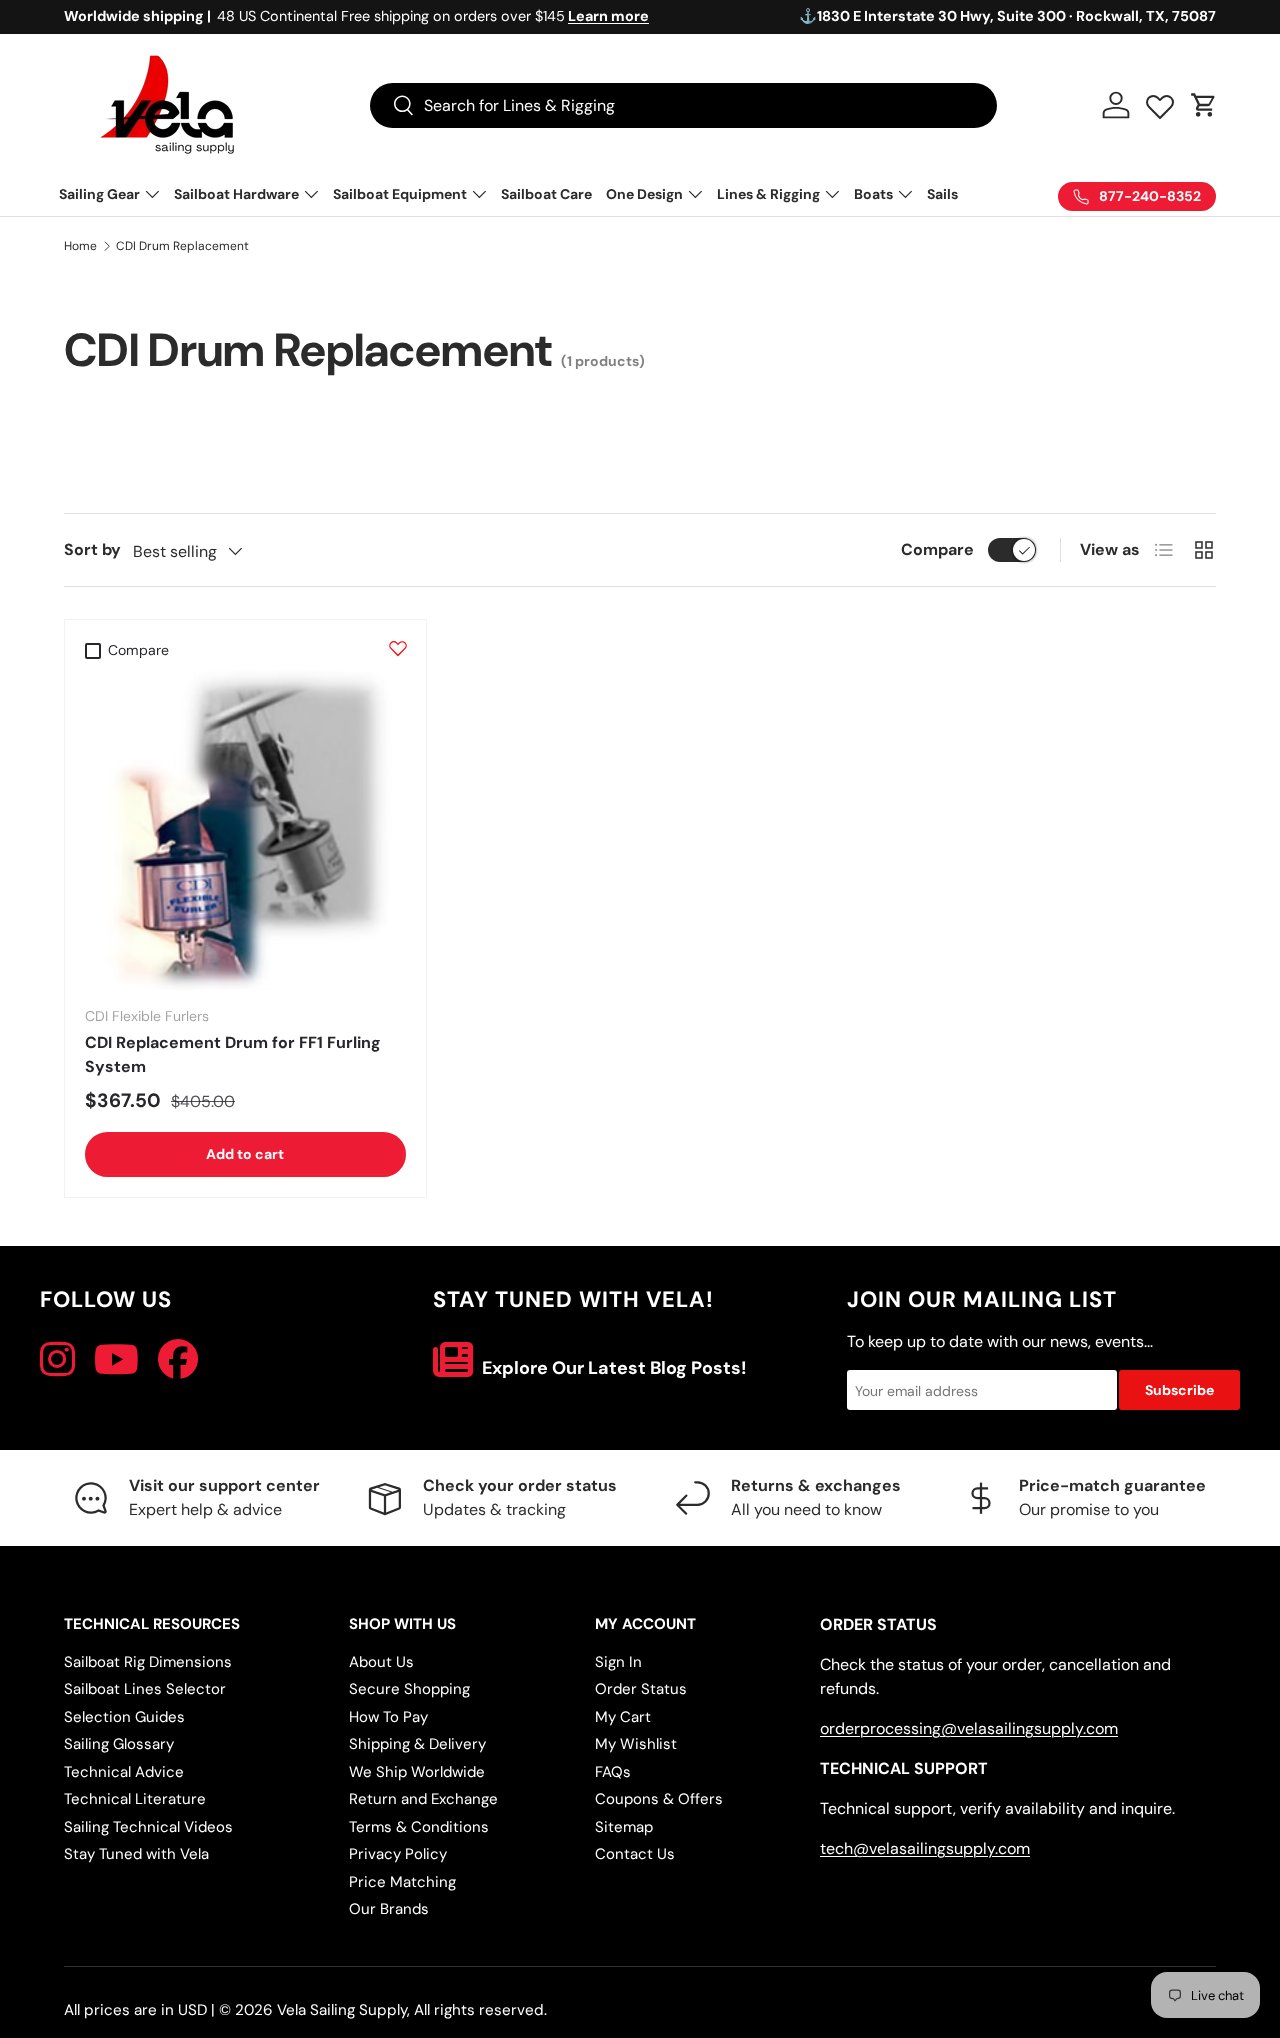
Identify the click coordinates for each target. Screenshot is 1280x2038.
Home (80, 246)
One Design (644, 194)
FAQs (613, 1772)
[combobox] (683, 105)
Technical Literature (135, 1799)
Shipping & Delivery (417, 1744)
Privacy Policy (398, 1854)
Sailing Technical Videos (148, 1827)
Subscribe (1179, 1390)
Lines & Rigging (768, 194)
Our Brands (389, 1909)
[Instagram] (57, 1360)
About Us (381, 1662)
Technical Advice (124, 1772)
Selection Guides (124, 1717)
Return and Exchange (423, 1799)
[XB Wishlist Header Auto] (1160, 102)
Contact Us (635, 1854)
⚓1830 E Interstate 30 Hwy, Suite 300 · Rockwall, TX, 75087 (1007, 16)
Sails (942, 194)
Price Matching (402, 1882)
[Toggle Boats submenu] (905, 194)
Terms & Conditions (419, 1827)
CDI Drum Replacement (182, 246)
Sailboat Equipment (400, 194)
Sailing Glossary (119, 1744)
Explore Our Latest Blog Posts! (612, 1368)
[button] (1204, 105)
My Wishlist (636, 1744)
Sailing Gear (99, 194)
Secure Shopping (409, 1689)
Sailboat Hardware (236, 194)
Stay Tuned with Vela (136, 1854)
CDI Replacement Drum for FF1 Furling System (233, 1054)
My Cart (623, 1717)
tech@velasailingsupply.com (925, 1848)
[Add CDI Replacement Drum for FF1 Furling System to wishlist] (398, 648)
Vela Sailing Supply (342, 2010)
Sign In (618, 1662)
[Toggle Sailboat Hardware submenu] (311, 194)
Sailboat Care (546, 194)
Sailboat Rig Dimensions (148, 1662)
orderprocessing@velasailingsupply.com (969, 1728)
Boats (873, 194)
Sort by (92, 549)
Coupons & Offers (659, 1799)
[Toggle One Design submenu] (695, 194)
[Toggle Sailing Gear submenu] (152, 194)
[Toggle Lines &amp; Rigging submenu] (832, 194)
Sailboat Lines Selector (145, 1689)
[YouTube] (116, 1360)
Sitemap (624, 1827)
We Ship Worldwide (417, 1772)
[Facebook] (178, 1360)
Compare (937, 549)
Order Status (641, 1689)
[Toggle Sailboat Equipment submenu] (479, 194)
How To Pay (388, 1717)
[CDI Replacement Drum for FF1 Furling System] (245, 830)
